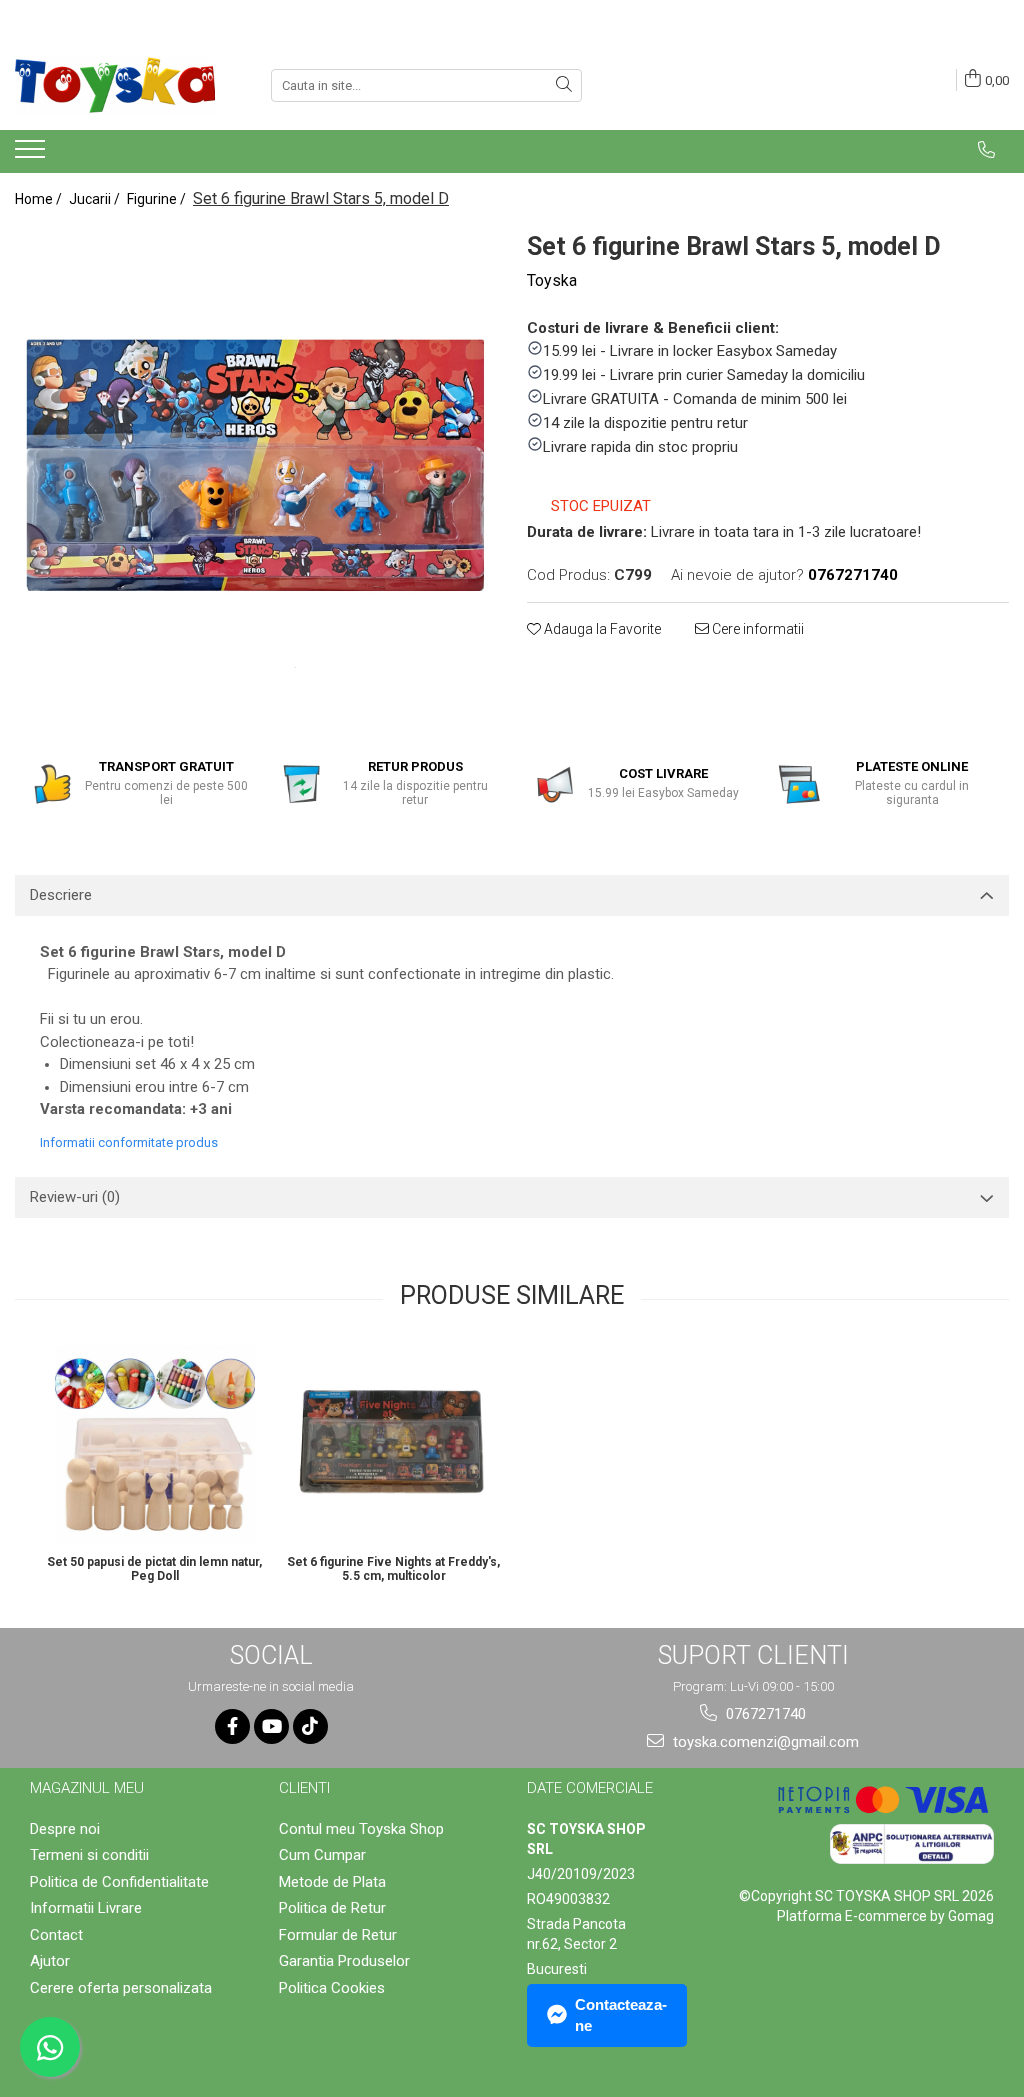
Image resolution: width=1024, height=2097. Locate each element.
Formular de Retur (338, 1935)
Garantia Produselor (344, 1961)
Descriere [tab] (61, 895)
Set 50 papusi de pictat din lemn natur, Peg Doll (154, 1569)
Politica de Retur (332, 1908)
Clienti (304, 1788)
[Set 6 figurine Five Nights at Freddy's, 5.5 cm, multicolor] (393, 1445)
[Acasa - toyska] (115, 85)
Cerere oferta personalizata (121, 1988)
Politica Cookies (332, 1988)
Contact (56, 1935)
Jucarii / (96, 199)
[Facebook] (232, 1726)
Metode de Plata (332, 1882)
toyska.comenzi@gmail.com (764, 1742)
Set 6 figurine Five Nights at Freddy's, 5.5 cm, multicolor (393, 1569)
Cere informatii (756, 629)
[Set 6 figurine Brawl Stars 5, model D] (256, 467)
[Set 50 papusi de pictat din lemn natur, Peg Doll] (154, 1445)
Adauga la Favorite (601, 629)
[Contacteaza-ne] (986, 150)
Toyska (552, 280)
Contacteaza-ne (621, 2015)
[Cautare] (564, 85)
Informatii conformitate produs (129, 1142)
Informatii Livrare (86, 1908)
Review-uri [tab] (75, 1197)
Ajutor (50, 1961)
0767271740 (764, 1714)
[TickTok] (310, 1726)
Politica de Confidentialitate (119, 1882)
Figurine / (158, 199)
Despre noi (65, 1829)
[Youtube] (271, 1726)
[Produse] (32, 155)
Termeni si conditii (89, 1855)
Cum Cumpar (322, 1855)
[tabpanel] (256, 467)
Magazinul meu (87, 1788)
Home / (40, 199)
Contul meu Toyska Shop (361, 1829)
